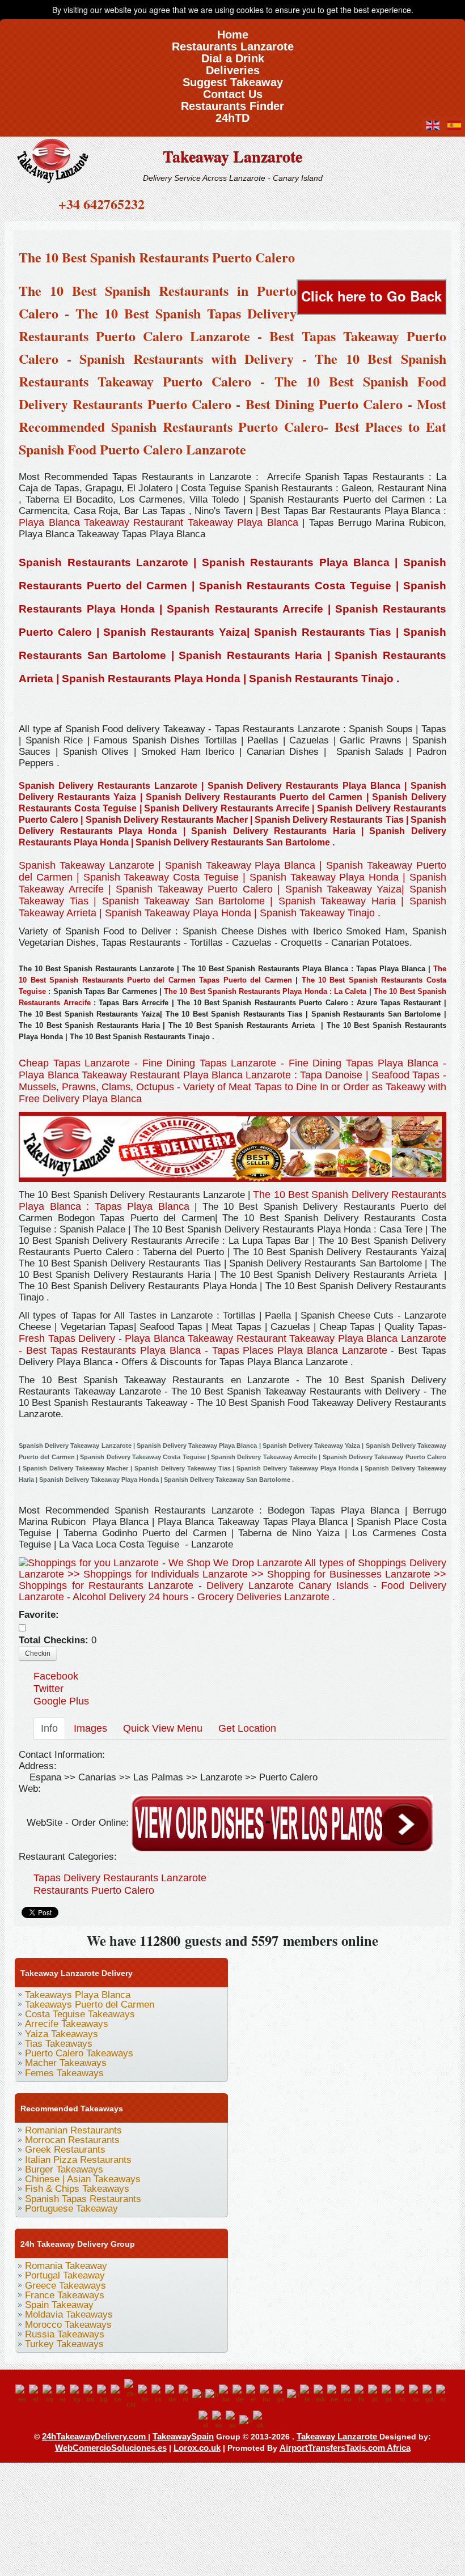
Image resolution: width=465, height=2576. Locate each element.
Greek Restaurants (65, 2150)
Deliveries (233, 67)
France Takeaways (65, 2295)
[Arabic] (63, 2394)
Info (49, 1728)
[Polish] (375, 2394)
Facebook (56, 1676)
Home (233, 31)
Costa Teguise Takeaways (80, 2014)
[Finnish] (199, 2394)
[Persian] (361, 2394)
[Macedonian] (320, 2394)
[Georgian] (226, 2394)
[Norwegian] (348, 2394)
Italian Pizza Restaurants (78, 2160)
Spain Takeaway (59, 2305)
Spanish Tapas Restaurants (83, 2199)
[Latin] (307, 2394)
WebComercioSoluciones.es (111, 2448)
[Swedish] (232, 2420)
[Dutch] (185, 2394)
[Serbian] (443, 2394)
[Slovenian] (205, 2420)
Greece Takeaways (65, 2286)
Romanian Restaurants (73, 2130)
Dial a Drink (233, 55)
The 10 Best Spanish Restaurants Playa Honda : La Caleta (267, 991)
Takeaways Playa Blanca (78, 1995)
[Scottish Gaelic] (429, 2394)
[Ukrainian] (260, 2420)
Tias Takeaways (59, 2044)
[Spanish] (219, 2420)
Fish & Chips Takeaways (77, 2189)
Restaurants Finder (232, 102)
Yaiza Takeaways (62, 2034)
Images (90, 1728)
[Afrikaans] (36, 2394)
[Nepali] (334, 2394)
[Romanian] (402, 2394)
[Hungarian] (267, 2394)
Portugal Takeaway (65, 2275)
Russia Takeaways (65, 2334)
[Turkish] (246, 2420)
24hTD (232, 114)
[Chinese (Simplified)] (131, 2394)
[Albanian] (49, 2394)
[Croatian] (145, 2394)
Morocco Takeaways (68, 2325)
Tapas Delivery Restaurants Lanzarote (120, 1878)
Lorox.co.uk (197, 2448)
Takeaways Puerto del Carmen (90, 2005)
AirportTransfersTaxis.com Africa (345, 2448)
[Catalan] (117, 2394)
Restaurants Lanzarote (233, 43)
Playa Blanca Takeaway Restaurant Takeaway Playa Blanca (158, 522)
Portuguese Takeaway (71, 2209)
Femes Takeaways (64, 2073)
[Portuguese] (388, 2394)
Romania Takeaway (66, 2266)
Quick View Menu (163, 1728)
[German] (239, 2394)
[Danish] (172, 2394)
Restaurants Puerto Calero (94, 1890)
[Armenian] (77, 2394)
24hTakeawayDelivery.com (95, 2436)
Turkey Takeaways (64, 2344)
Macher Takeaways (66, 2063)
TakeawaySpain (183, 2436)
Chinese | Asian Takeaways (83, 2179)
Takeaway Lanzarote (232, 156)
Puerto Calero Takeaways (79, 2053)
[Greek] (253, 2394)
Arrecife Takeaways (67, 2024)
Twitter (48, 1689)
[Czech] (158, 2394)
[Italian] (293, 2394)
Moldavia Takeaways (69, 2314)
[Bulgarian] (104, 2394)
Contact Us (233, 90)
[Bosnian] (90, 2394)
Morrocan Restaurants (72, 2140)
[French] (212, 2394)
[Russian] (416, 2394)
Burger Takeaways (64, 2169)
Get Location (247, 1728)
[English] (22, 2394)
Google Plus (61, 1701)
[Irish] (280, 2394)
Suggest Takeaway (233, 78)
